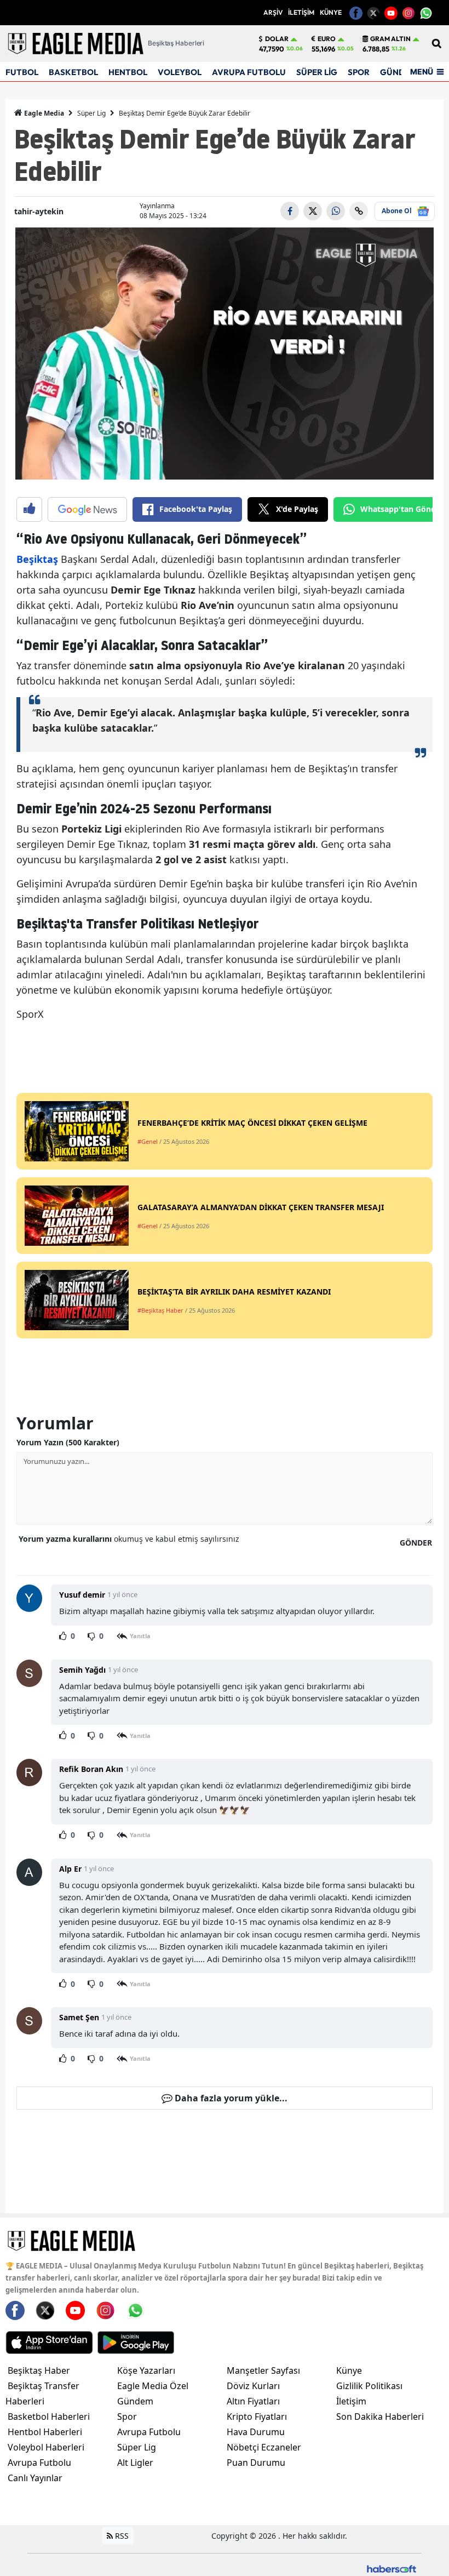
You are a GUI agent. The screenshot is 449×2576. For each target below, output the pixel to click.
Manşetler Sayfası (263, 2370)
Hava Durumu (256, 2432)
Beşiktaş (37, 559)
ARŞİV (273, 12)
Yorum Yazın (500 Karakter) (68, 1442)
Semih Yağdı (82, 1670)
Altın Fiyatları (253, 2401)
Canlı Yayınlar (35, 2478)
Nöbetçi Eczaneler (264, 2447)
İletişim (351, 2401)
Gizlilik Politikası (369, 2386)
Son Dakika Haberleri (380, 2417)
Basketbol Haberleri (49, 2417)
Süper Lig (91, 113)
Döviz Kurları (253, 2386)
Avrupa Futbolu (39, 2463)
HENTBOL (128, 72)
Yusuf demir (82, 1595)
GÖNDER (416, 1543)
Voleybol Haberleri (46, 2447)
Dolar (277, 39)
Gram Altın (390, 39)
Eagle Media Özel (153, 2386)
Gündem (135, 2401)
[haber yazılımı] (392, 2568)
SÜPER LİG (317, 72)
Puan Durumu (256, 2463)
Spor (127, 2417)
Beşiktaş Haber (39, 2370)
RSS (121, 2536)
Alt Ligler (135, 2463)
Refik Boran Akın (91, 1769)
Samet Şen (79, 2017)
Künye (349, 2370)
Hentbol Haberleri (45, 2432)
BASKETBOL (73, 72)
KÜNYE (331, 12)
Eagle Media (43, 113)
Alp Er (70, 1869)
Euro (327, 39)
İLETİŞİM (301, 12)
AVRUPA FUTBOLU (249, 72)
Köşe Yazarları (146, 2370)
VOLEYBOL (180, 72)
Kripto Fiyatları (257, 2417)
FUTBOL (22, 72)
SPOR (359, 72)
